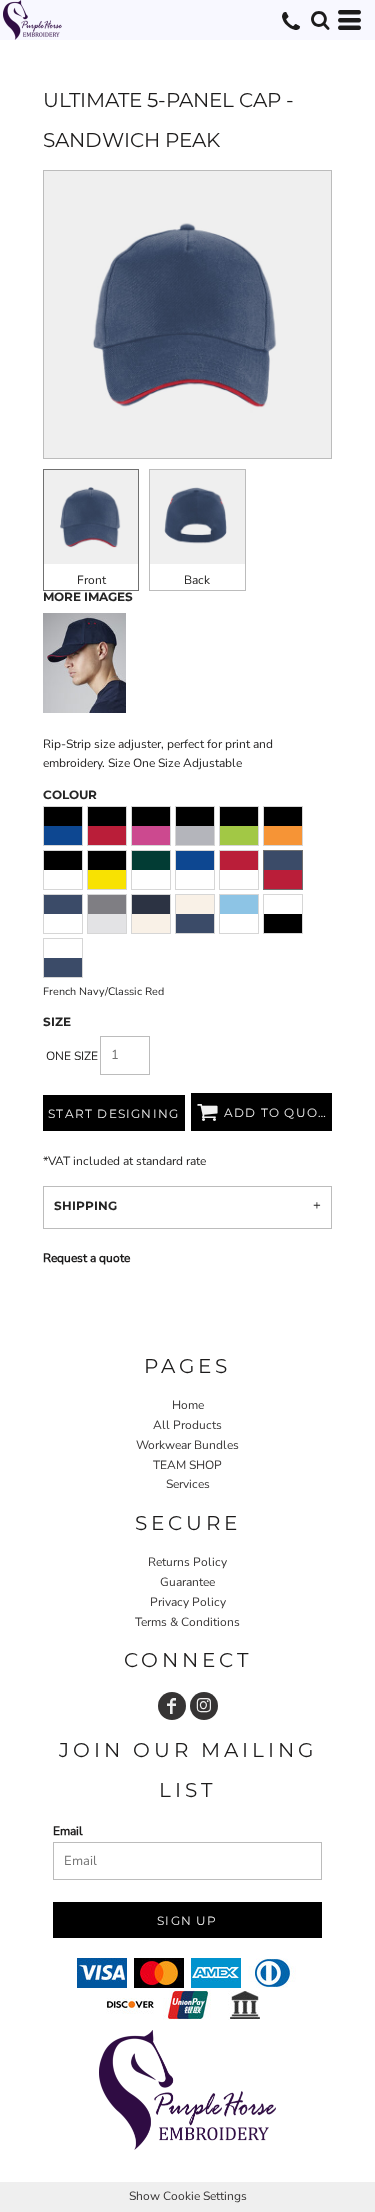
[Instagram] (204, 1706)
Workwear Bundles (187, 1445)
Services (188, 1484)
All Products (187, 1425)
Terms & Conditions (187, 1622)
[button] (320, 20)
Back (197, 580)
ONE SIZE (72, 1056)
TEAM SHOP (187, 1465)
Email (68, 1831)
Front (91, 580)
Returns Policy (187, 1562)
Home (188, 1405)
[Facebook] (172, 1706)
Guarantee (187, 1582)
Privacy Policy (188, 1602)
